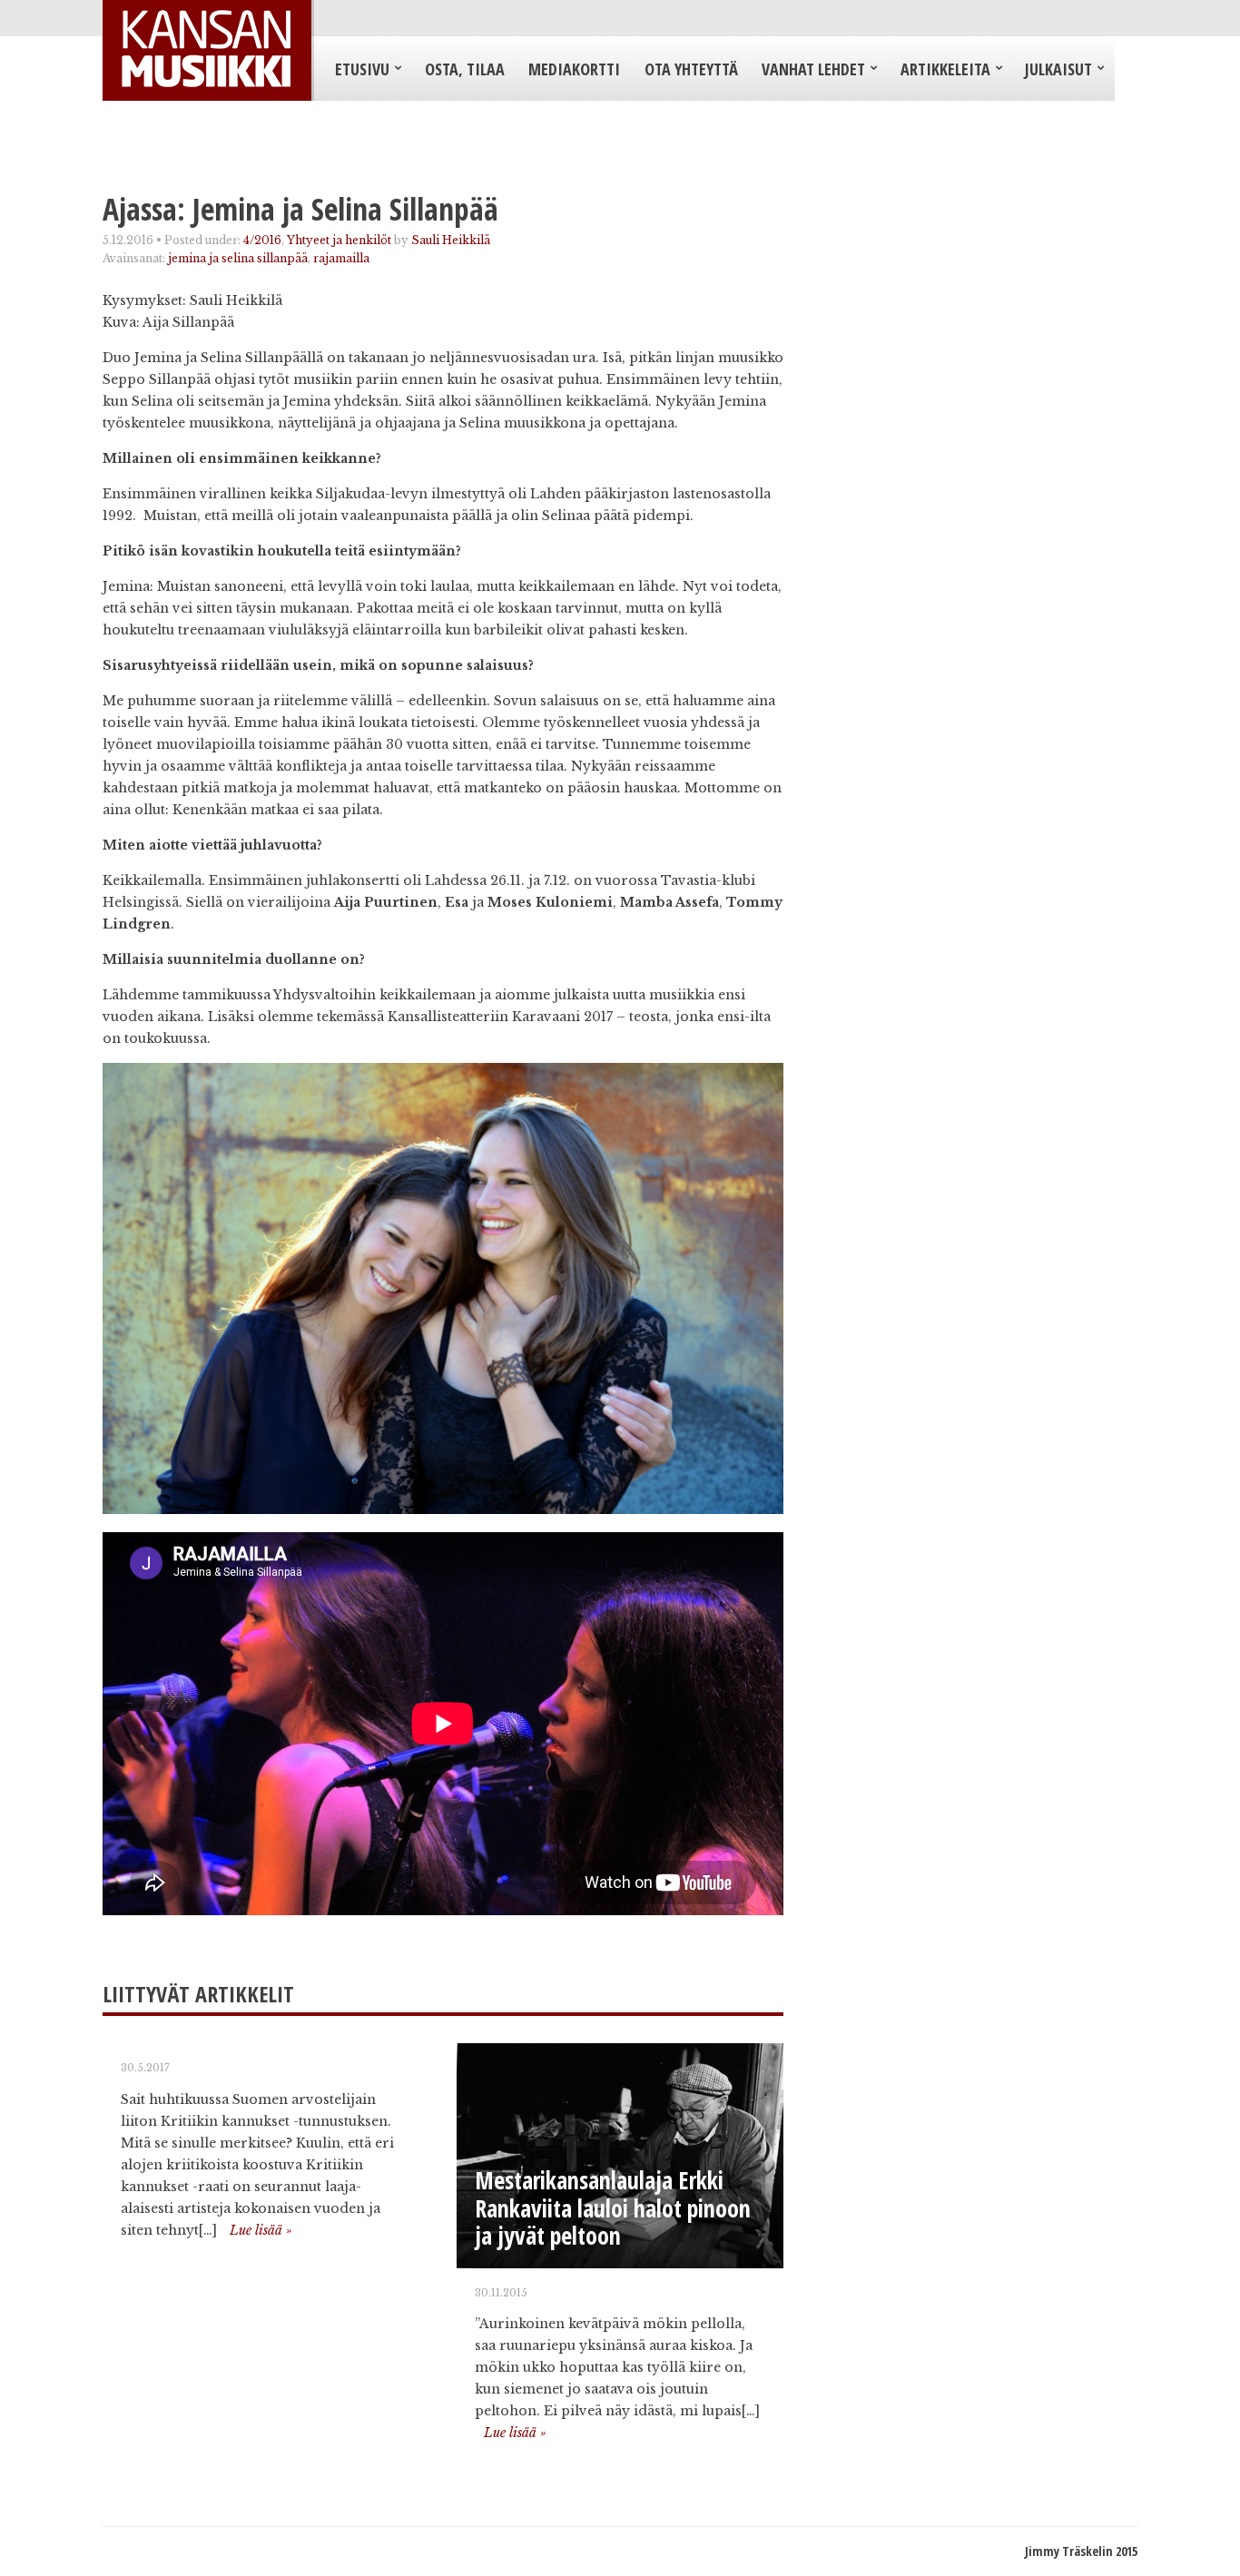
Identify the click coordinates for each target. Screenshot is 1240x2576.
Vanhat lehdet (813, 69)
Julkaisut (1058, 69)
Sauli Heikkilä (451, 240)
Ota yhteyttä (691, 69)
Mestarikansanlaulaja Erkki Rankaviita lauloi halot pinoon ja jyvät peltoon (613, 2208)
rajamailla (341, 258)
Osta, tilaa (465, 69)
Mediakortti (574, 69)
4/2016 (262, 240)
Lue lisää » (261, 2230)
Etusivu (362, 69)
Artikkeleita (945, 69)
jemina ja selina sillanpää (238, 258)
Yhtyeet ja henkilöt (339, 240)
